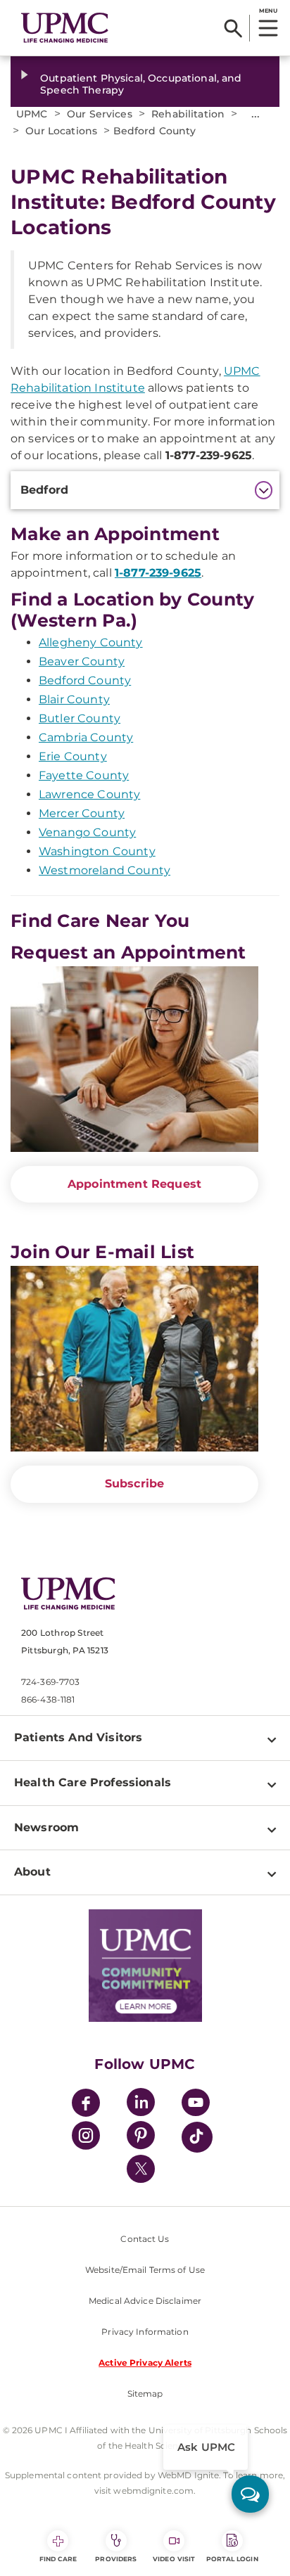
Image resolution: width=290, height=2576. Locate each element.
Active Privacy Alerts (145, 2363)
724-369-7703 (50, 1682)
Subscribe (134, 1484)
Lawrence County (89, 794)
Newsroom (46, 1827)
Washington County (97, 851)
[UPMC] (65, 28)
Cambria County (86, 737)
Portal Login (232, 2559)
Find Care (58, 2559)
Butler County (80, 718)
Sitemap (145, 2394)
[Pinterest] (141, 2138)
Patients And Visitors (78, 1737)
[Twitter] (141, 2169)
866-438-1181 (48, 1699)
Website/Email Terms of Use (145, 2270)
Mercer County (82, 813)
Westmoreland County (105, 870)
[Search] (233, 28)
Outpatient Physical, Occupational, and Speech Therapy (141, 84)
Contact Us (145, 2239)
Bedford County (85, 680)
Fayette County (84, 775)
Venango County (87, 832)
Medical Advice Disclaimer (145, 2301)
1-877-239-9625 (158, 573)
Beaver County (82, 661)
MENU (268, 11)
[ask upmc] (250, 2494)
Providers (116, 2559)
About (32, 1872)
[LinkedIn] (141, 2104)
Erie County (73, 756)
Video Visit (174, 2559)
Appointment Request (134, 1184)
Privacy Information (145, 2332)
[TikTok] (197, 2137)
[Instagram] (86, 2138)
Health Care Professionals (93, 1782)
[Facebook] (86, 2104)
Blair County (74, 699)
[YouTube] (196, 2104)
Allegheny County (91, 642)
